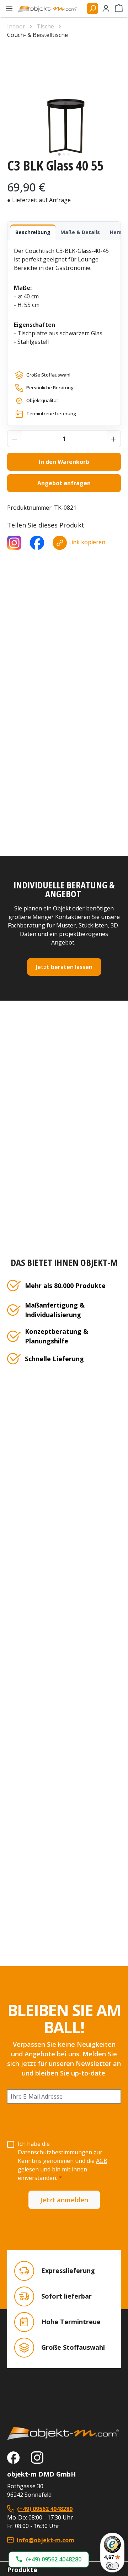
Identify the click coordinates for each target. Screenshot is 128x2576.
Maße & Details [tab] (80, 232)
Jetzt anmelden (64, 2200)
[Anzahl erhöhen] (114, 439)
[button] (49, 2559)
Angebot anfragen (64, 483)
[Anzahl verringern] (15, 439)
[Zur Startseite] (64, 2434)
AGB (102, 2161)
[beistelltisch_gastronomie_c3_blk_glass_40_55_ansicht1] (64, 102)
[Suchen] (92, 9)
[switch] (112, 2566)
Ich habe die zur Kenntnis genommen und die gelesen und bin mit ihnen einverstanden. (63, 2161)
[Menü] (9, 9)
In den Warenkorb (64, 462)
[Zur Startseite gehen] (50, 9)
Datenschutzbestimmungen (55, 2152)
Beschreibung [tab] (33, 232)
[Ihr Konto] (106, 9)
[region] (64, 102)
